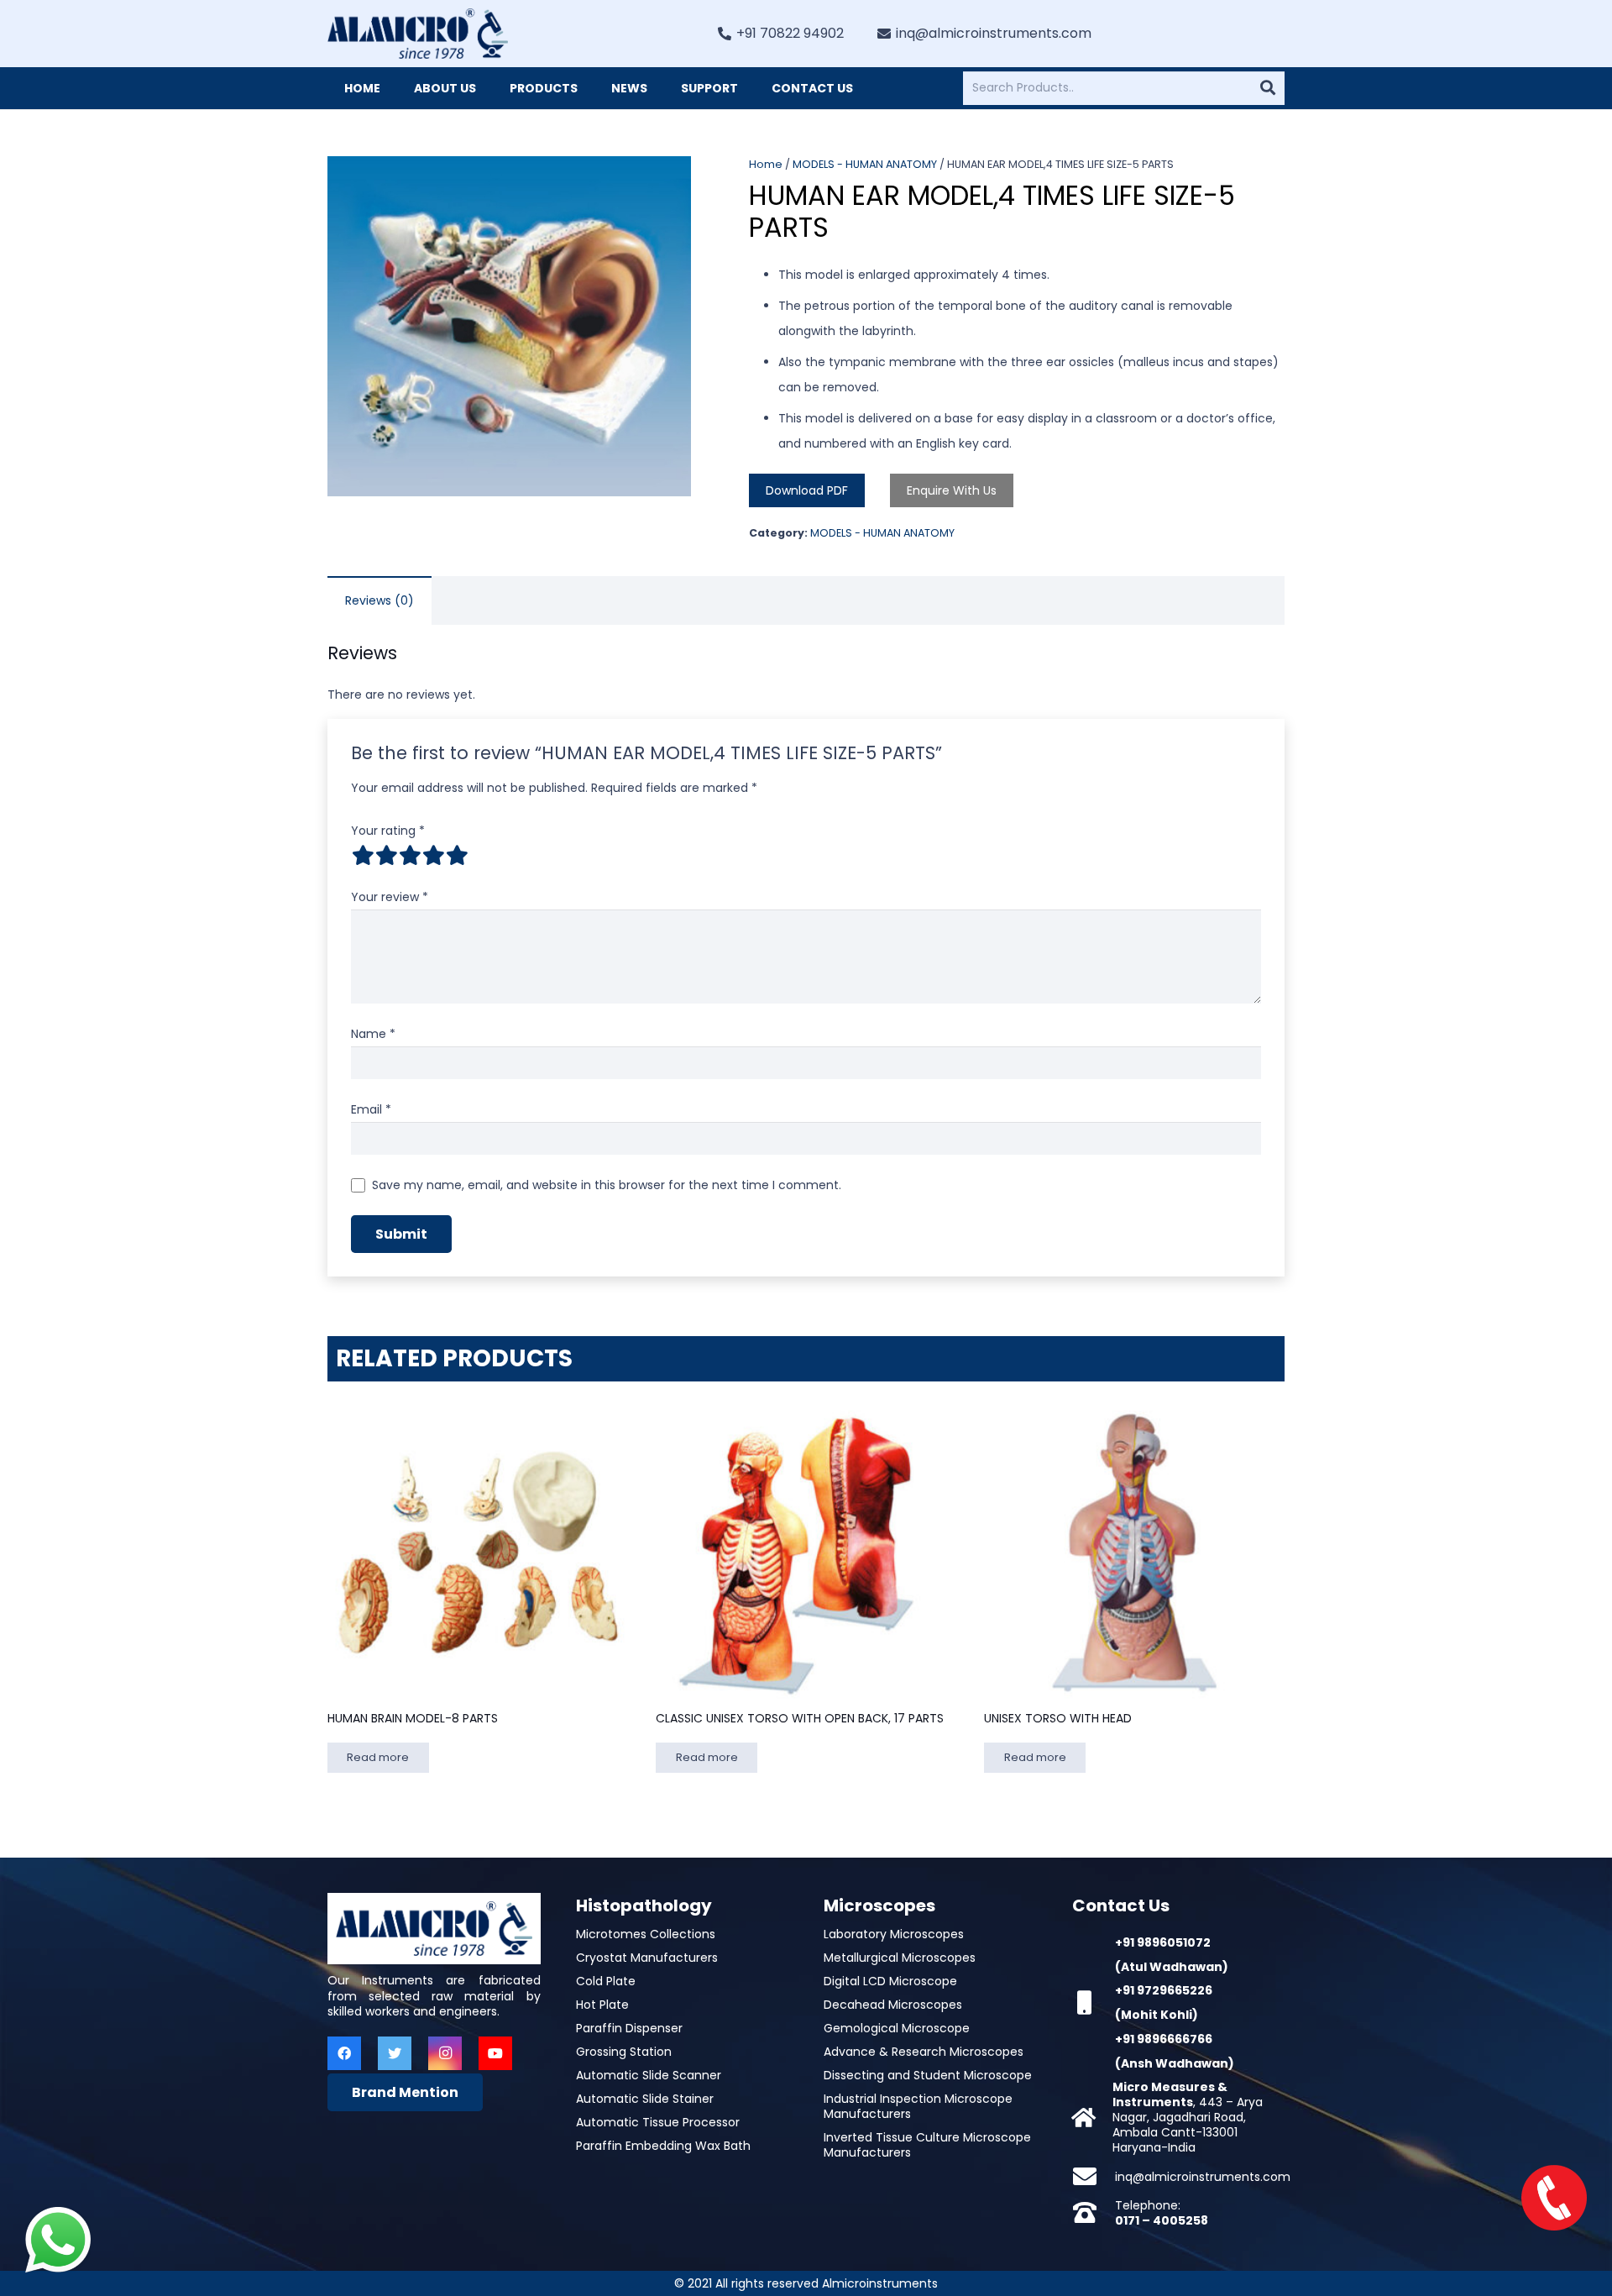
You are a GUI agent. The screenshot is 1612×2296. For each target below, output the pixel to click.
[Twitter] (395, 2053)
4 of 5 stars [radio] (433, 855)
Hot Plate (602, 2005)
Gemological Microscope (897, 2028)
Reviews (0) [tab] (379, 600)
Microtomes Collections (646, 1934)
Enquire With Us (952, 490)
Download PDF (807, 490)
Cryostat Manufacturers (647, 1958)
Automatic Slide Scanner (649, 2075)
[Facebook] (344, 2053)
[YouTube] (495, 2053)
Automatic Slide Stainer (645, 2099)
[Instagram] (445, 2053)
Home (766, 164)
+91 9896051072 (1163, 1942)
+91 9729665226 (1164, 1990)
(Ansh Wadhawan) (1175, 2063)
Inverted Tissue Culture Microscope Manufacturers (927, 2145)
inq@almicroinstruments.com (1203, 2177)
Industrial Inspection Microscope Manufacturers (918, 2106)
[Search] (1268, 88)
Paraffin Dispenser (629, 2028)
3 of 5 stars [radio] (410, 855)
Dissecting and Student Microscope (928, 2075)
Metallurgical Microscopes (900, 1958)
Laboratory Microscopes (894, 1934)
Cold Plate (606, 1981)
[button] (667, 180)
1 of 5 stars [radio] (363, 855)
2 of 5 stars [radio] (386, 855)
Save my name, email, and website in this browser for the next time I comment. (607, 1185)
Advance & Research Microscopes (924, 2052)
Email (371, 1109)
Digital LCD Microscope (890, 1981)
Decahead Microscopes (893, 2005)
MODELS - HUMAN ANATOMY (865, 164)
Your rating (388, 831)
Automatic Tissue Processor (658, 2122)
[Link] (418, 34)
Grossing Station (624, 2052)
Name (373, 1034)
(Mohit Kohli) (1157, 2015)
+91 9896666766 (1164, 2039)
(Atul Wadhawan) (1172, 1967)
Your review (390, 897)
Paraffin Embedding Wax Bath (663, 2146)
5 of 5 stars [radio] (457, 855)
